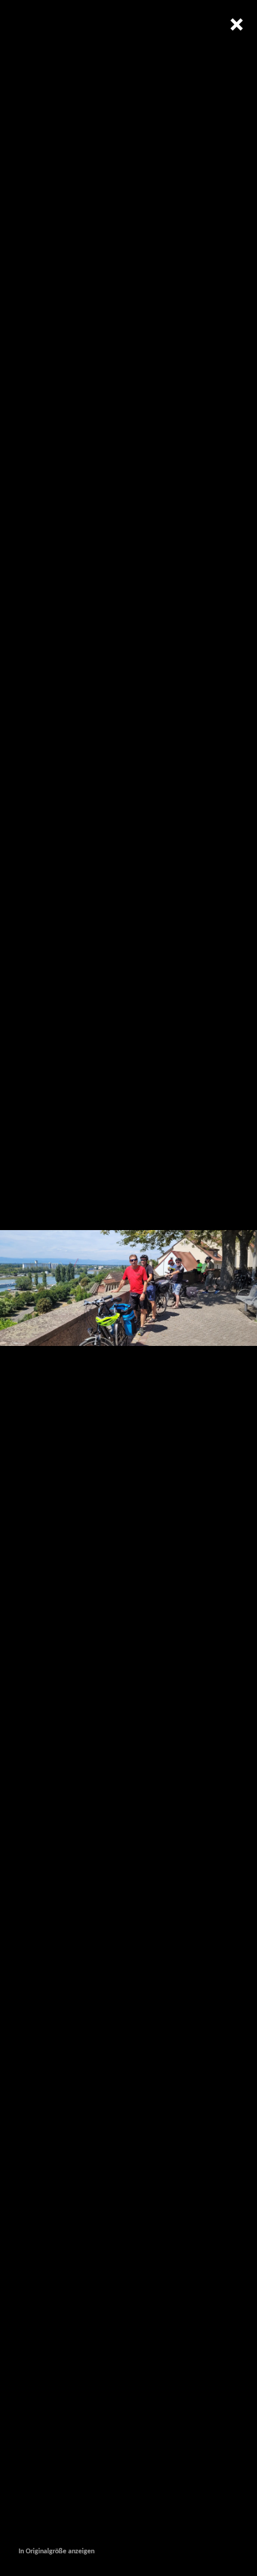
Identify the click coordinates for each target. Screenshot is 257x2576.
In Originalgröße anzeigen (56, 2552)
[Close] (236, 24)
